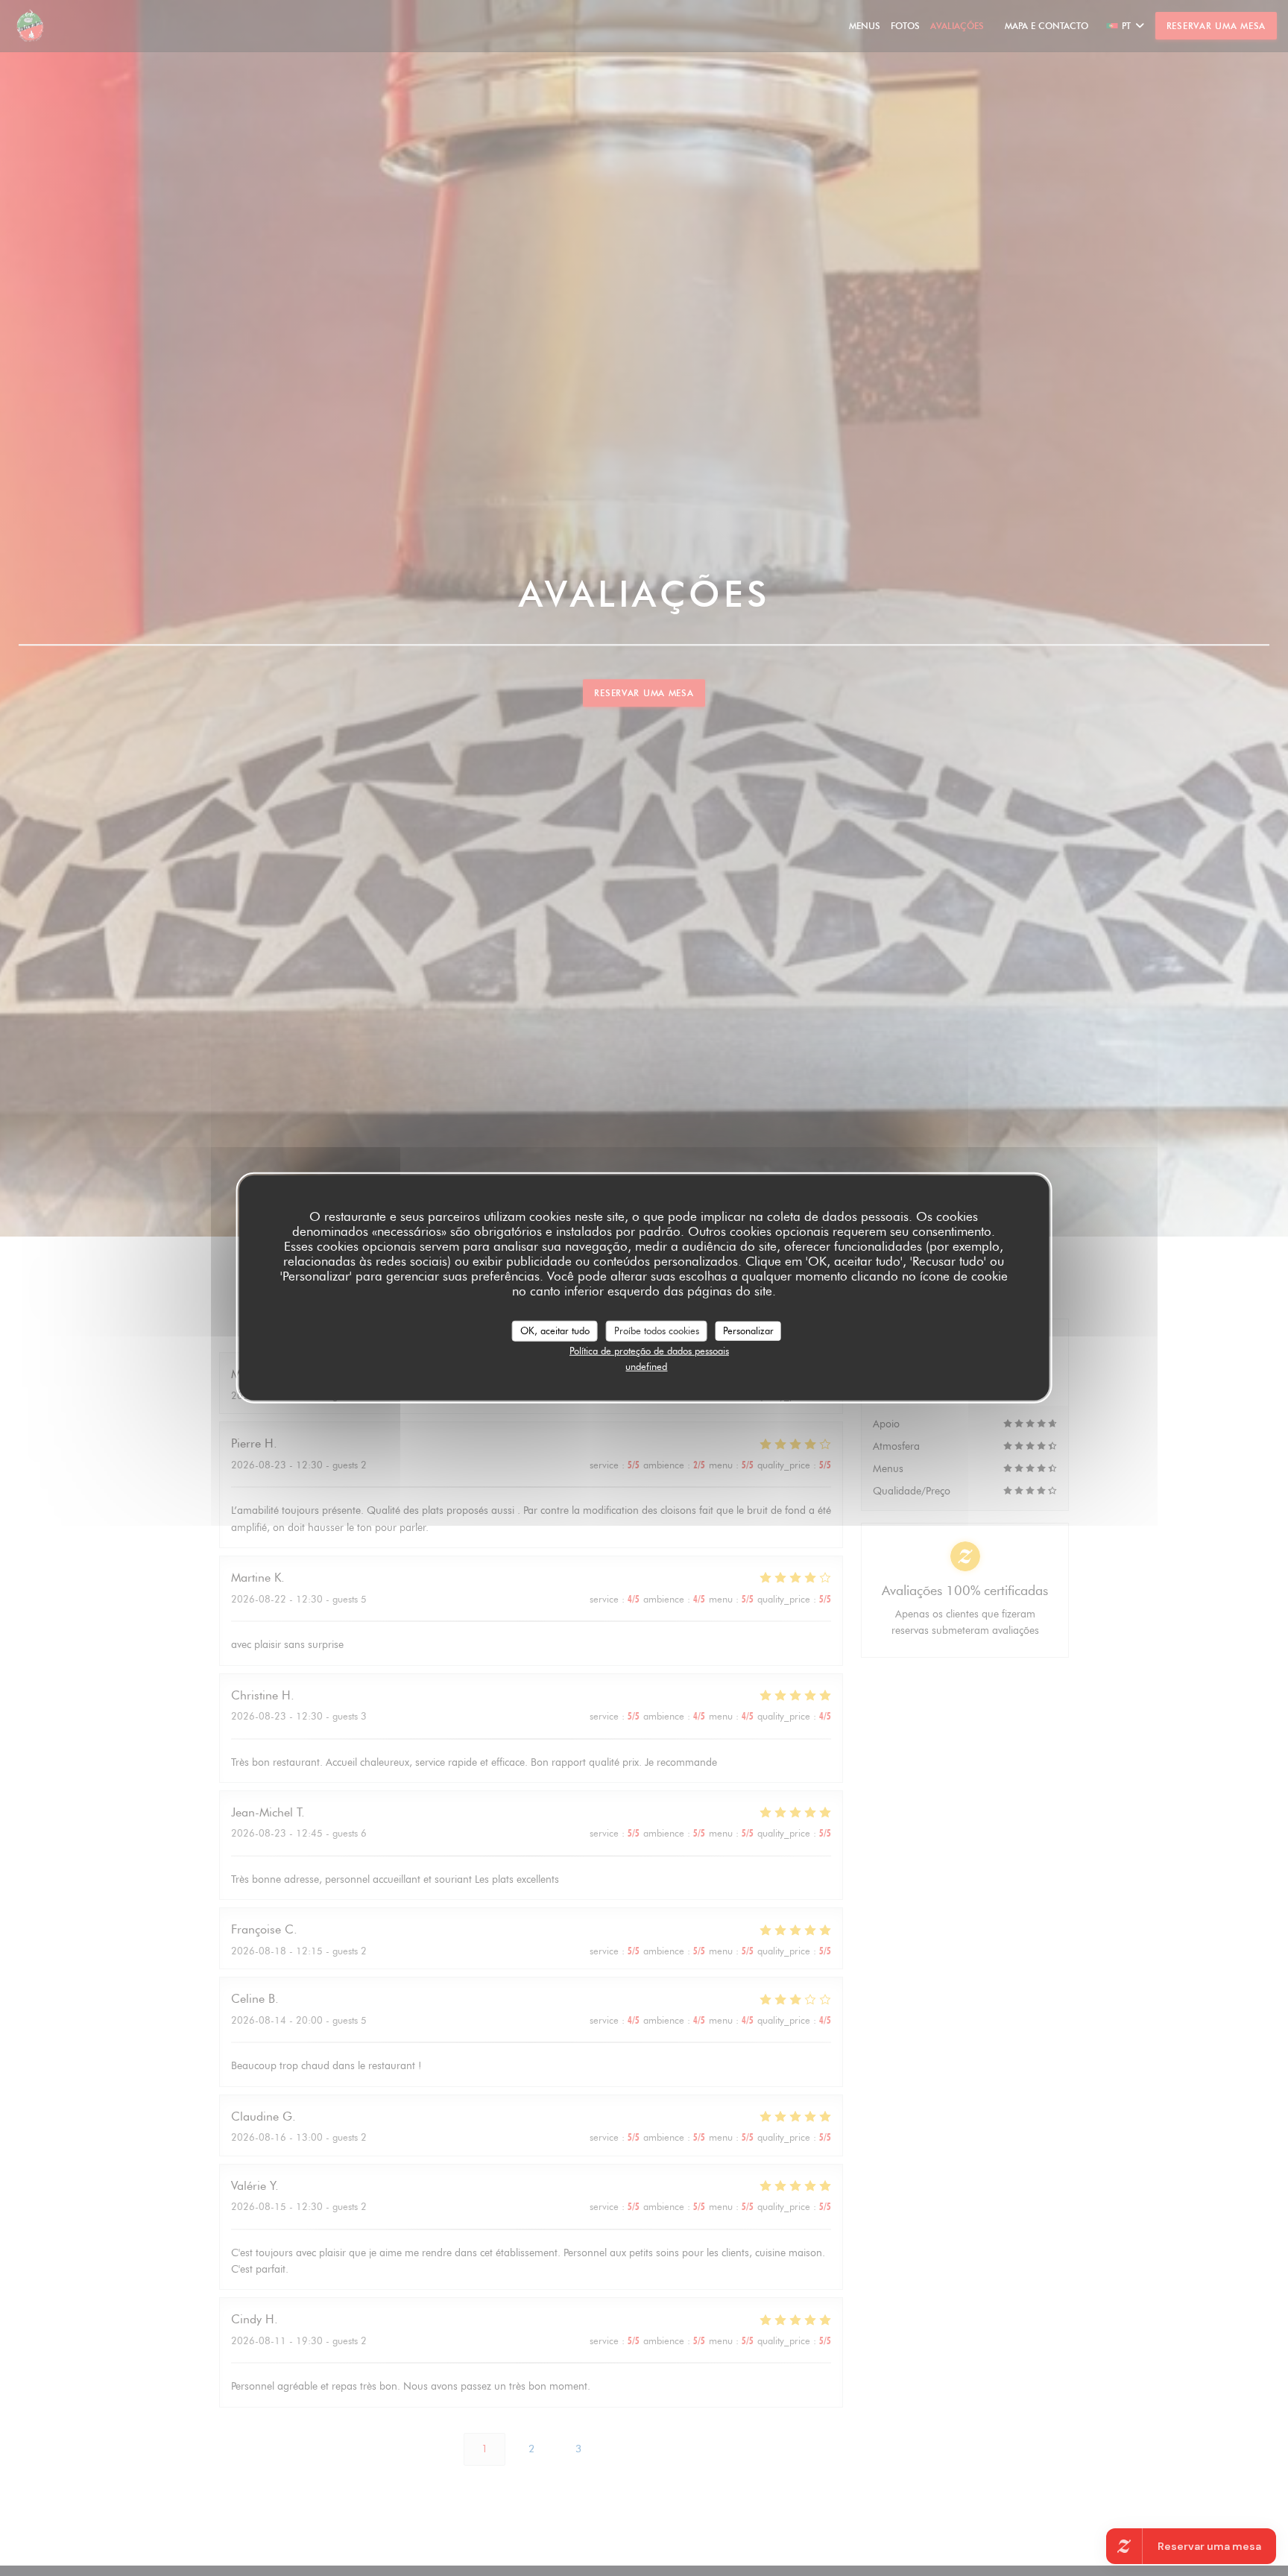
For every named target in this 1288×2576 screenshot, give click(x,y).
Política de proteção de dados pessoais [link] (649, 1350)
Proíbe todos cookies (657, 1330)
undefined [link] (646, 1366)
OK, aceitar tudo (555, 1330)
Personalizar (748, 1330)
